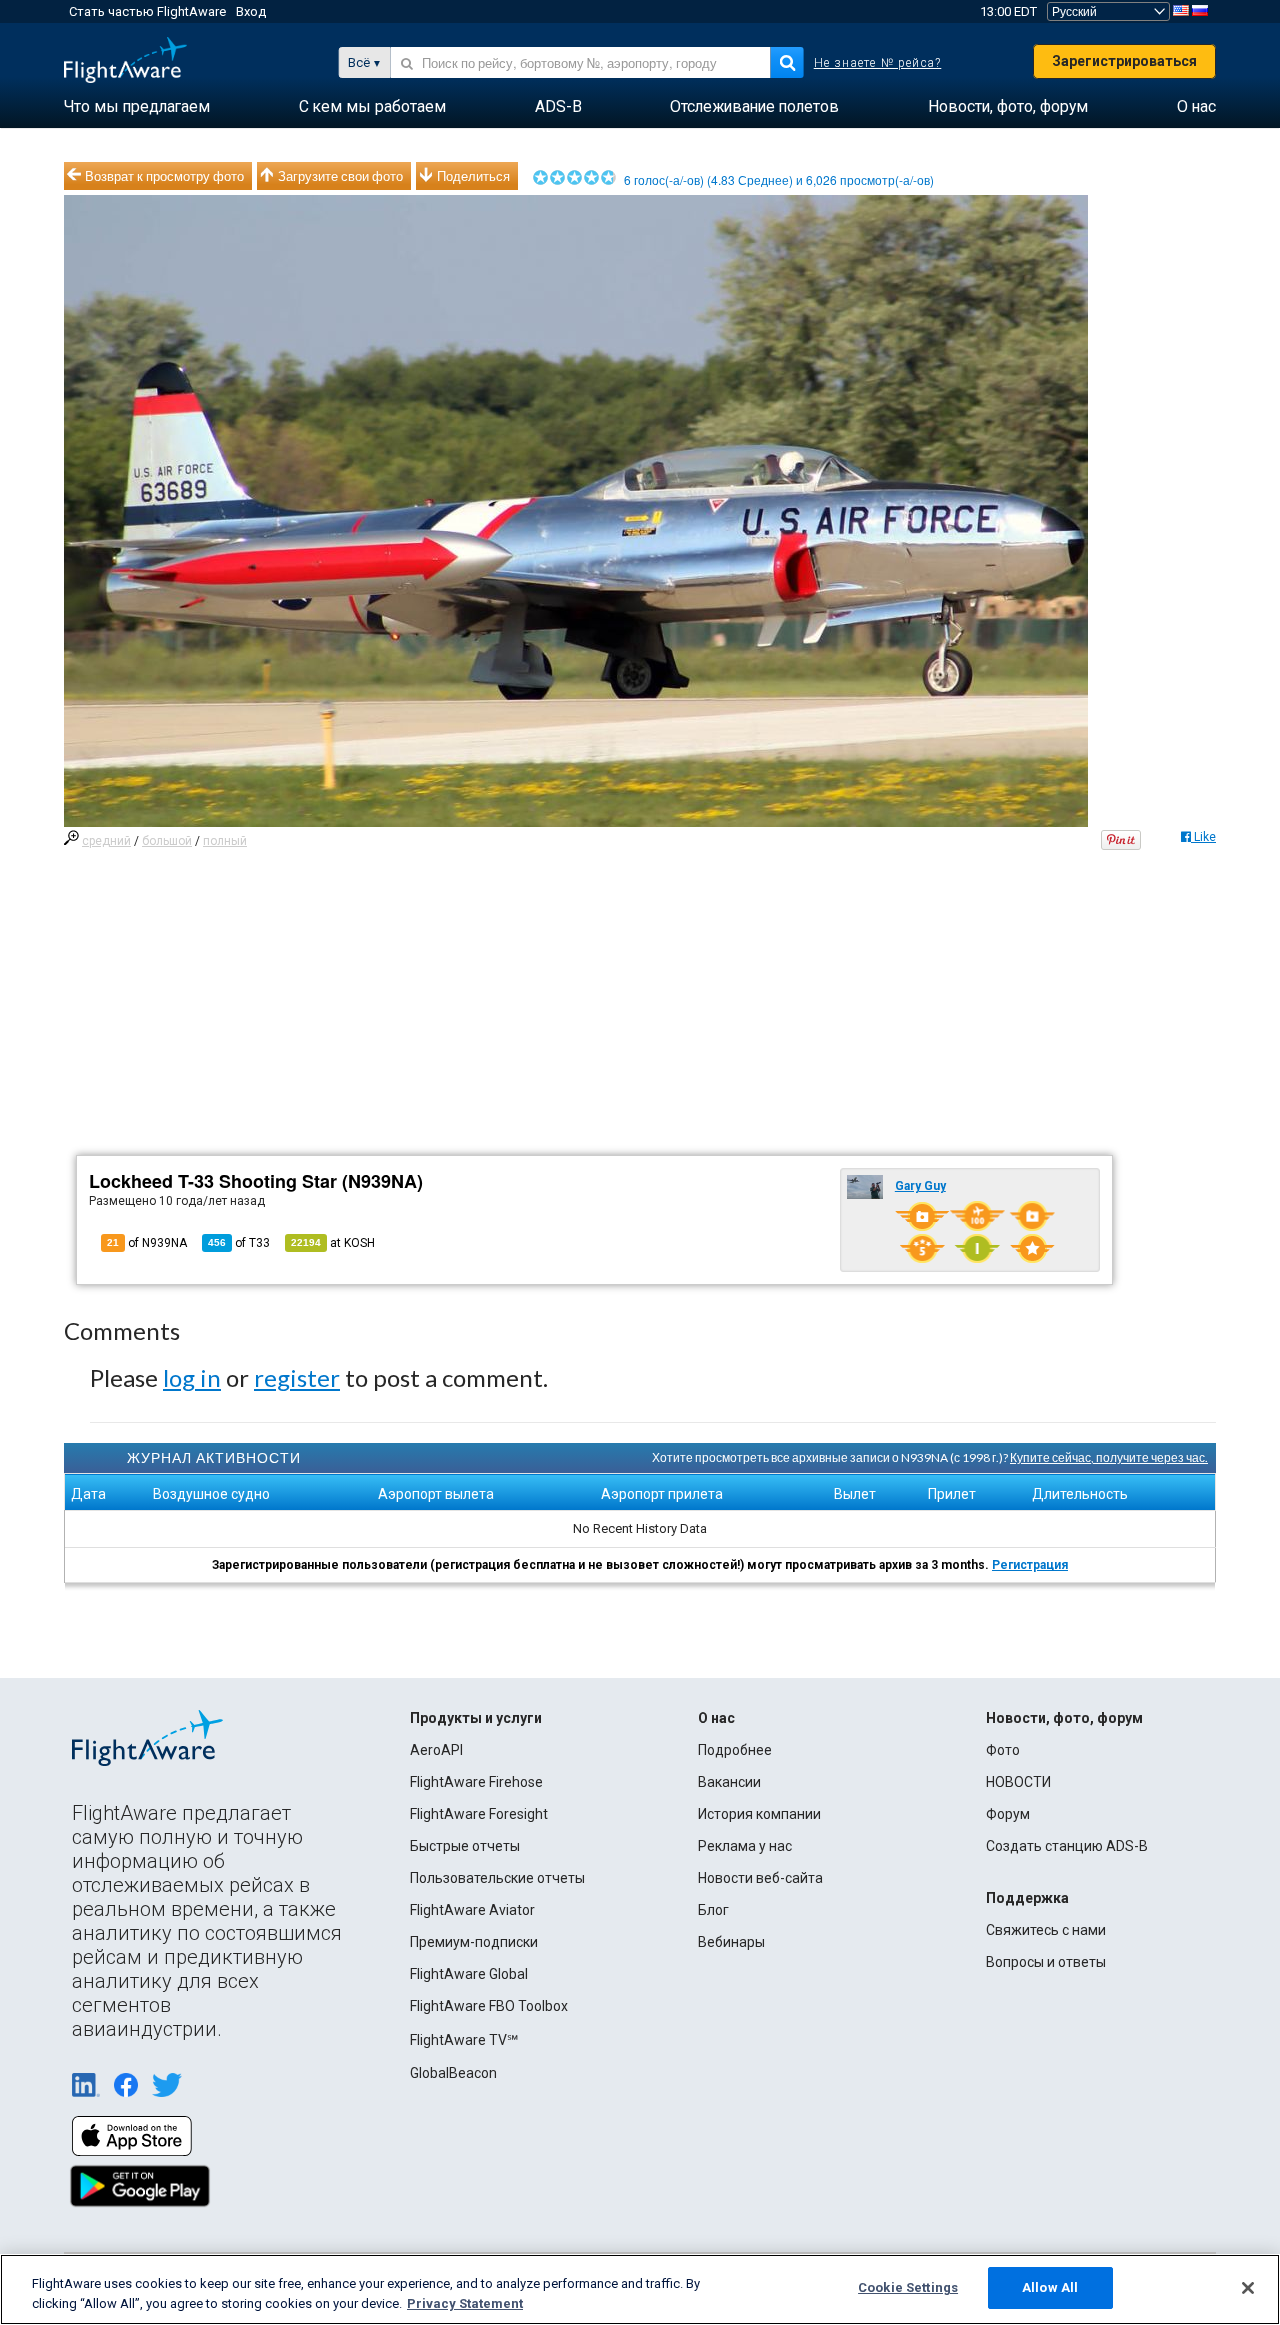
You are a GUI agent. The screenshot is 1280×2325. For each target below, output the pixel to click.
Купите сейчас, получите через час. (1109, 1457)
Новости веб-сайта (760, 1878)
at (333, 1243)
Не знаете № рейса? (878, 63)
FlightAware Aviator (472, 1910)
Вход (251, 11)
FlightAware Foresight (479, 1814)
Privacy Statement (465, 2303)
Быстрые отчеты (465, 1846)
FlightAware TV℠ (464, 2040)
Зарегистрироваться (1124, 61)
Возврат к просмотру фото (164, 176)
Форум (1008, 1814)
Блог (713, 1910)
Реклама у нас (745, 1846)
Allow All (1050, 2287)
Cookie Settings (908, 2287)
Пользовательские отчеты (497, 1878)
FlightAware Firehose (476, 1782)
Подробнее (735, 1750)
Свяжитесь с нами (1046, 1930)
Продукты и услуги (476, 1718)
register (297, 1377)
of (239, 1243)
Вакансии (729, 1782)
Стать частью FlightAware (147, 11)
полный (225, 841)
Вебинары (731, 1942)
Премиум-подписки (474, 1942)
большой (167, 841)
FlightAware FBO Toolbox (489, 2006)
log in (192, 1377)
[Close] (1248, 2288)
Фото (1003, 1750)
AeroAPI (436, 1750)
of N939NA (147, 1243)
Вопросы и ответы (1046, 1962)
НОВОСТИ (1018, 1782)
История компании (759, 1814)
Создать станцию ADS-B (1067, 1846)
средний (106, 841)
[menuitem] (137, 107)
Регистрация (1030, 1565)
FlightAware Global (469, 1974)
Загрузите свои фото (340, 176)
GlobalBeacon (453, 2073)
